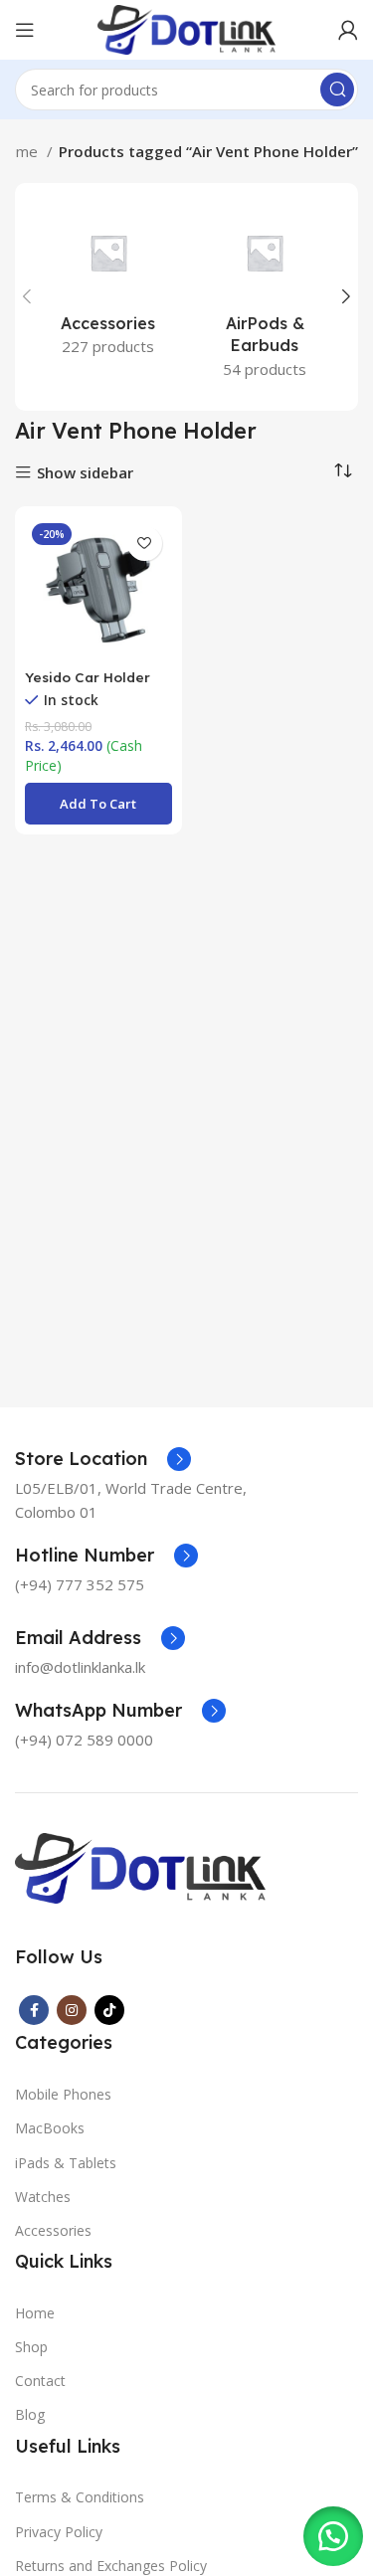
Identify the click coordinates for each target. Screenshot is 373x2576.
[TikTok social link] (109, 2010)
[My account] (348, 30)
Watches (43, 2197)
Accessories (53, 2230)
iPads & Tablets (66, 2163)
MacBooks (50, 2128)
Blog (30, 2414)
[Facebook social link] (34, 2010)
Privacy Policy (59, 2532)
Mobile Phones (63, 2094)
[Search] (337, 90)
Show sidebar (85, 473)
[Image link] (140, 1866)
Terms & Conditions (80, 2497)
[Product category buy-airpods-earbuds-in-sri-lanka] (266, 297)
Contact (40, 2381)
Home (35, 2313)
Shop (31, 2347)
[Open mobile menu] (25, 30)
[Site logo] (186, 28)
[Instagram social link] (72, 2010)
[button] (98, 804)
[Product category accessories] (108, 285)
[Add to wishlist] (145, 544)
